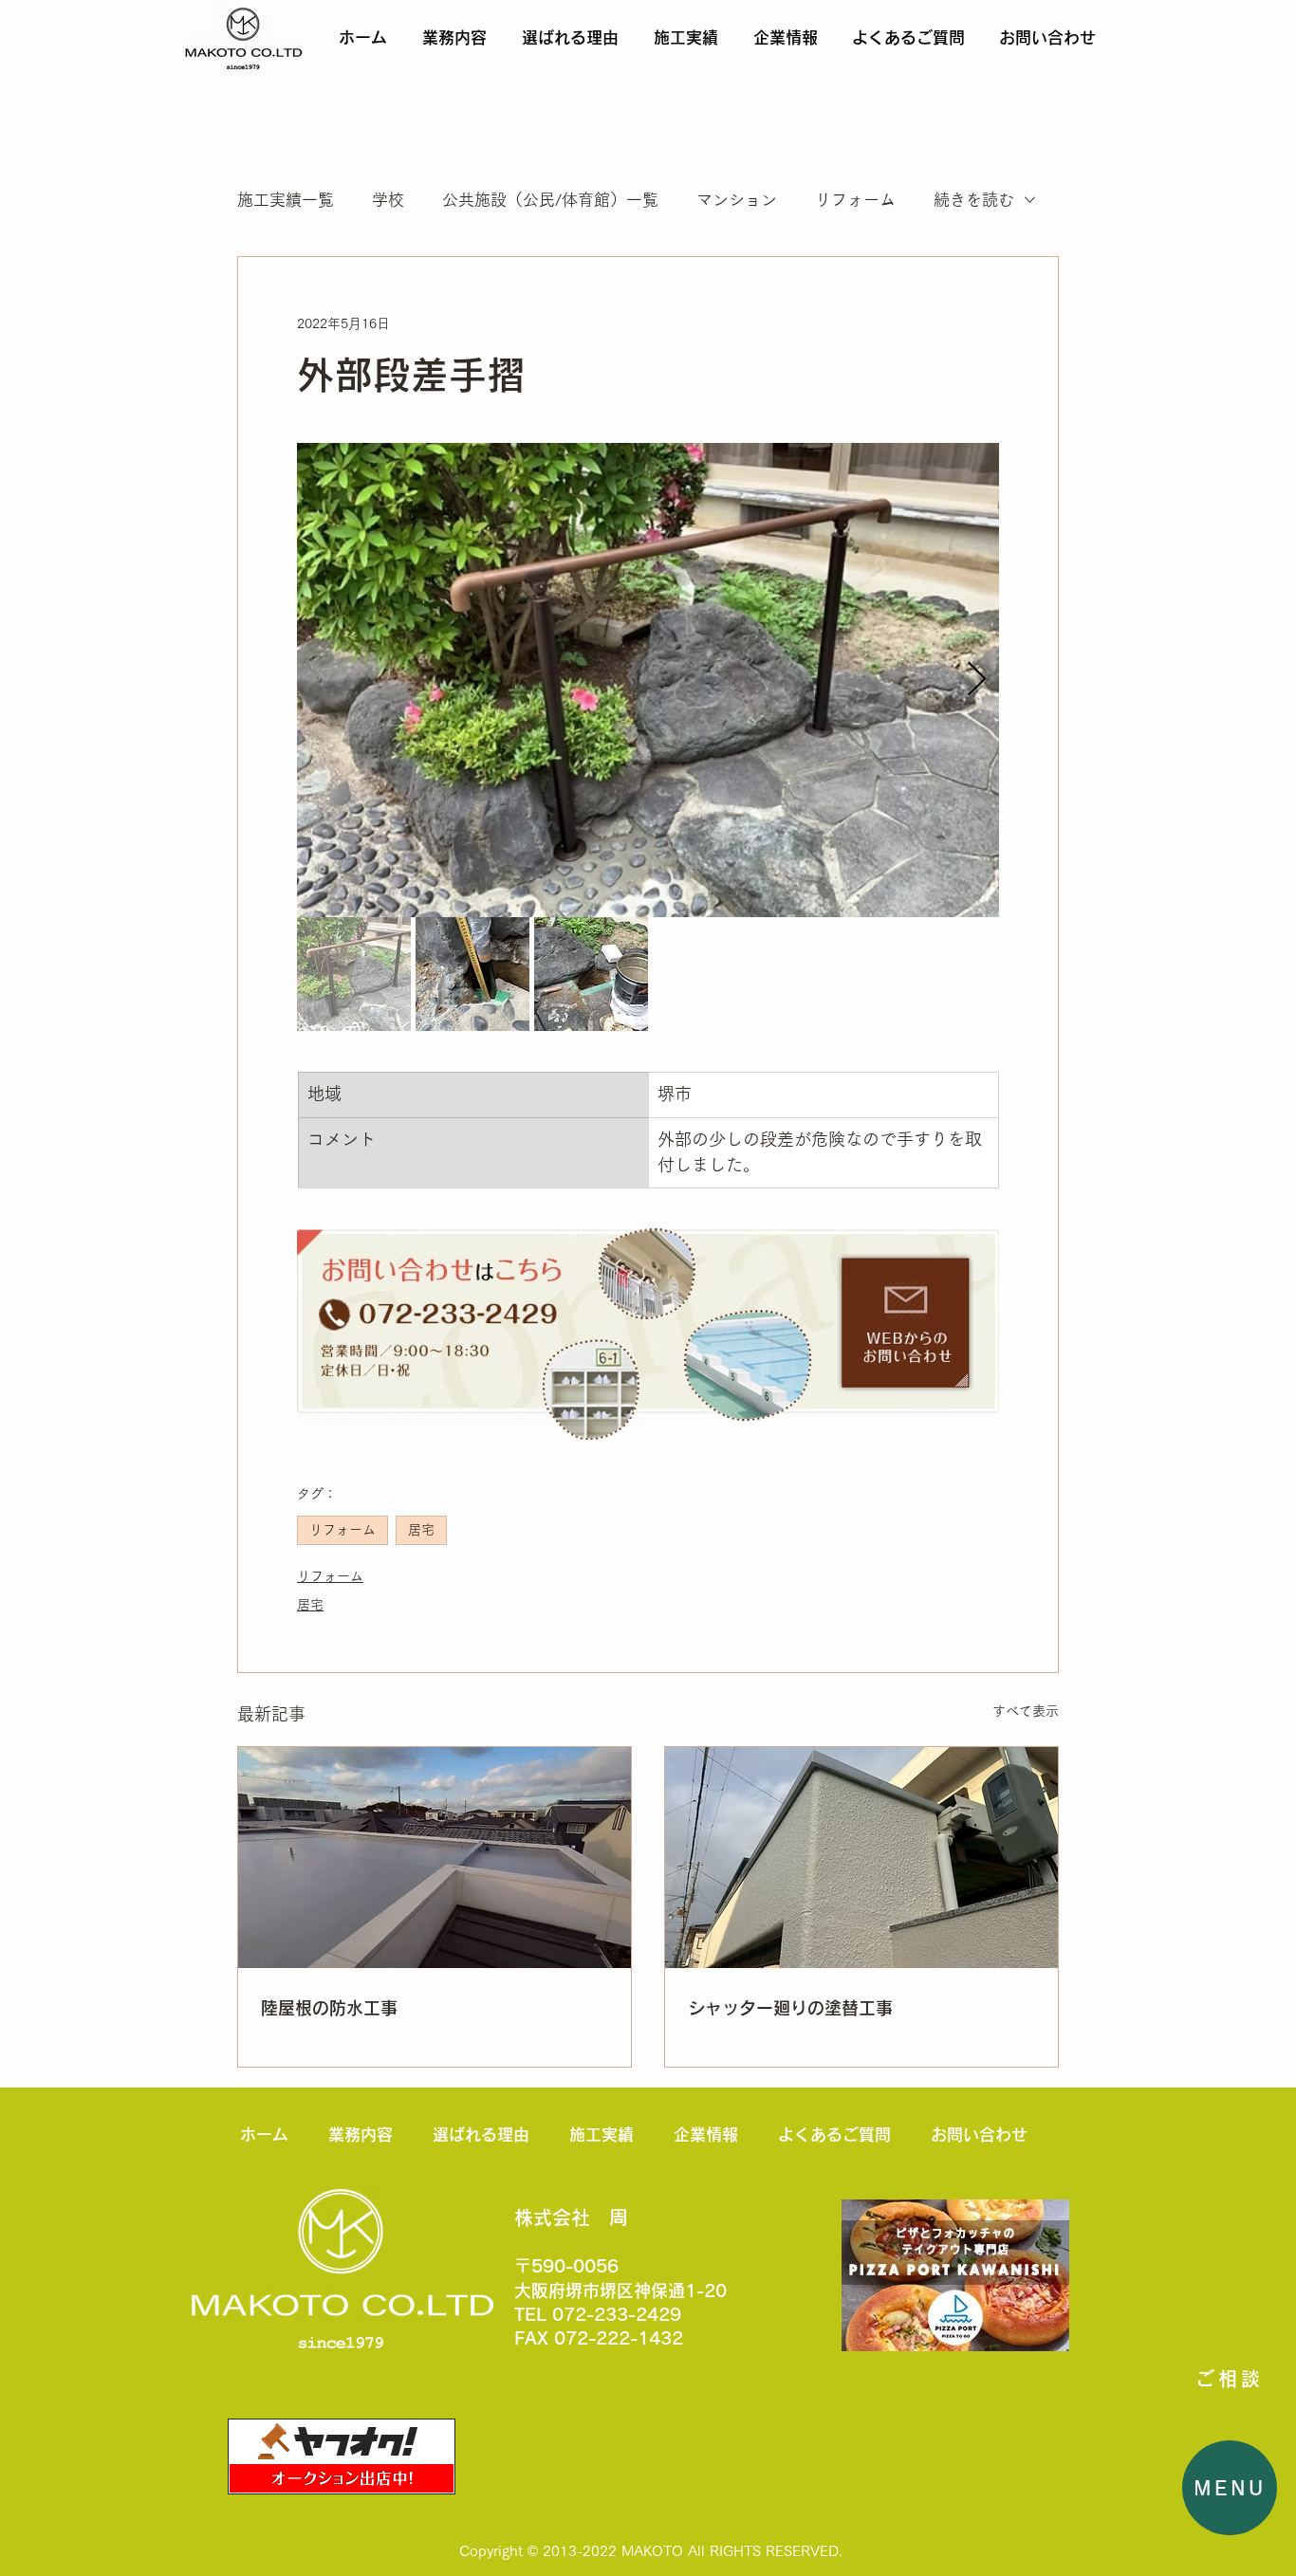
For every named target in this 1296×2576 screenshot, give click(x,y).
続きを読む (974, 200)
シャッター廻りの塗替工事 (790, 2008)
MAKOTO (652, 2551)
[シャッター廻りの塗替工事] (861, 1858)
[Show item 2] (472, 974)
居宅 (421, 1530)
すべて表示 (1026, 1711)
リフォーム (855, 200)
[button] (1230, 2488)
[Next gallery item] (977, 681)
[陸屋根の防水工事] (435, 1858)
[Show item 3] (591, 974)
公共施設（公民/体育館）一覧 (550, 200)
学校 (388, 200)
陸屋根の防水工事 (329, 2008)
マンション (737, 200)
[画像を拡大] (648, 680)
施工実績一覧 (286, 200)
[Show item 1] (354, 974)
